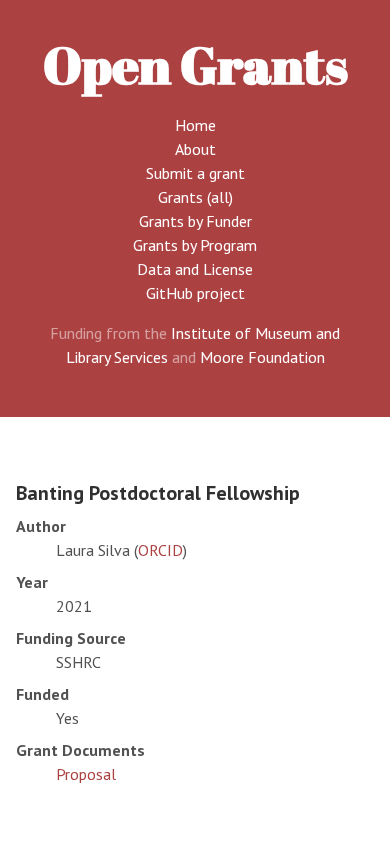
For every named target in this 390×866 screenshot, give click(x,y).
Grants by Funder (195, 221)
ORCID (160, 550)
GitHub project (195, 293)
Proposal (86, 774)
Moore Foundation (262, 357)
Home (195, 125)
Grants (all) (195, 197)
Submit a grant (195, 173)
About (195, 149)
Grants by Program (195, 245)
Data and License (195, 269)
